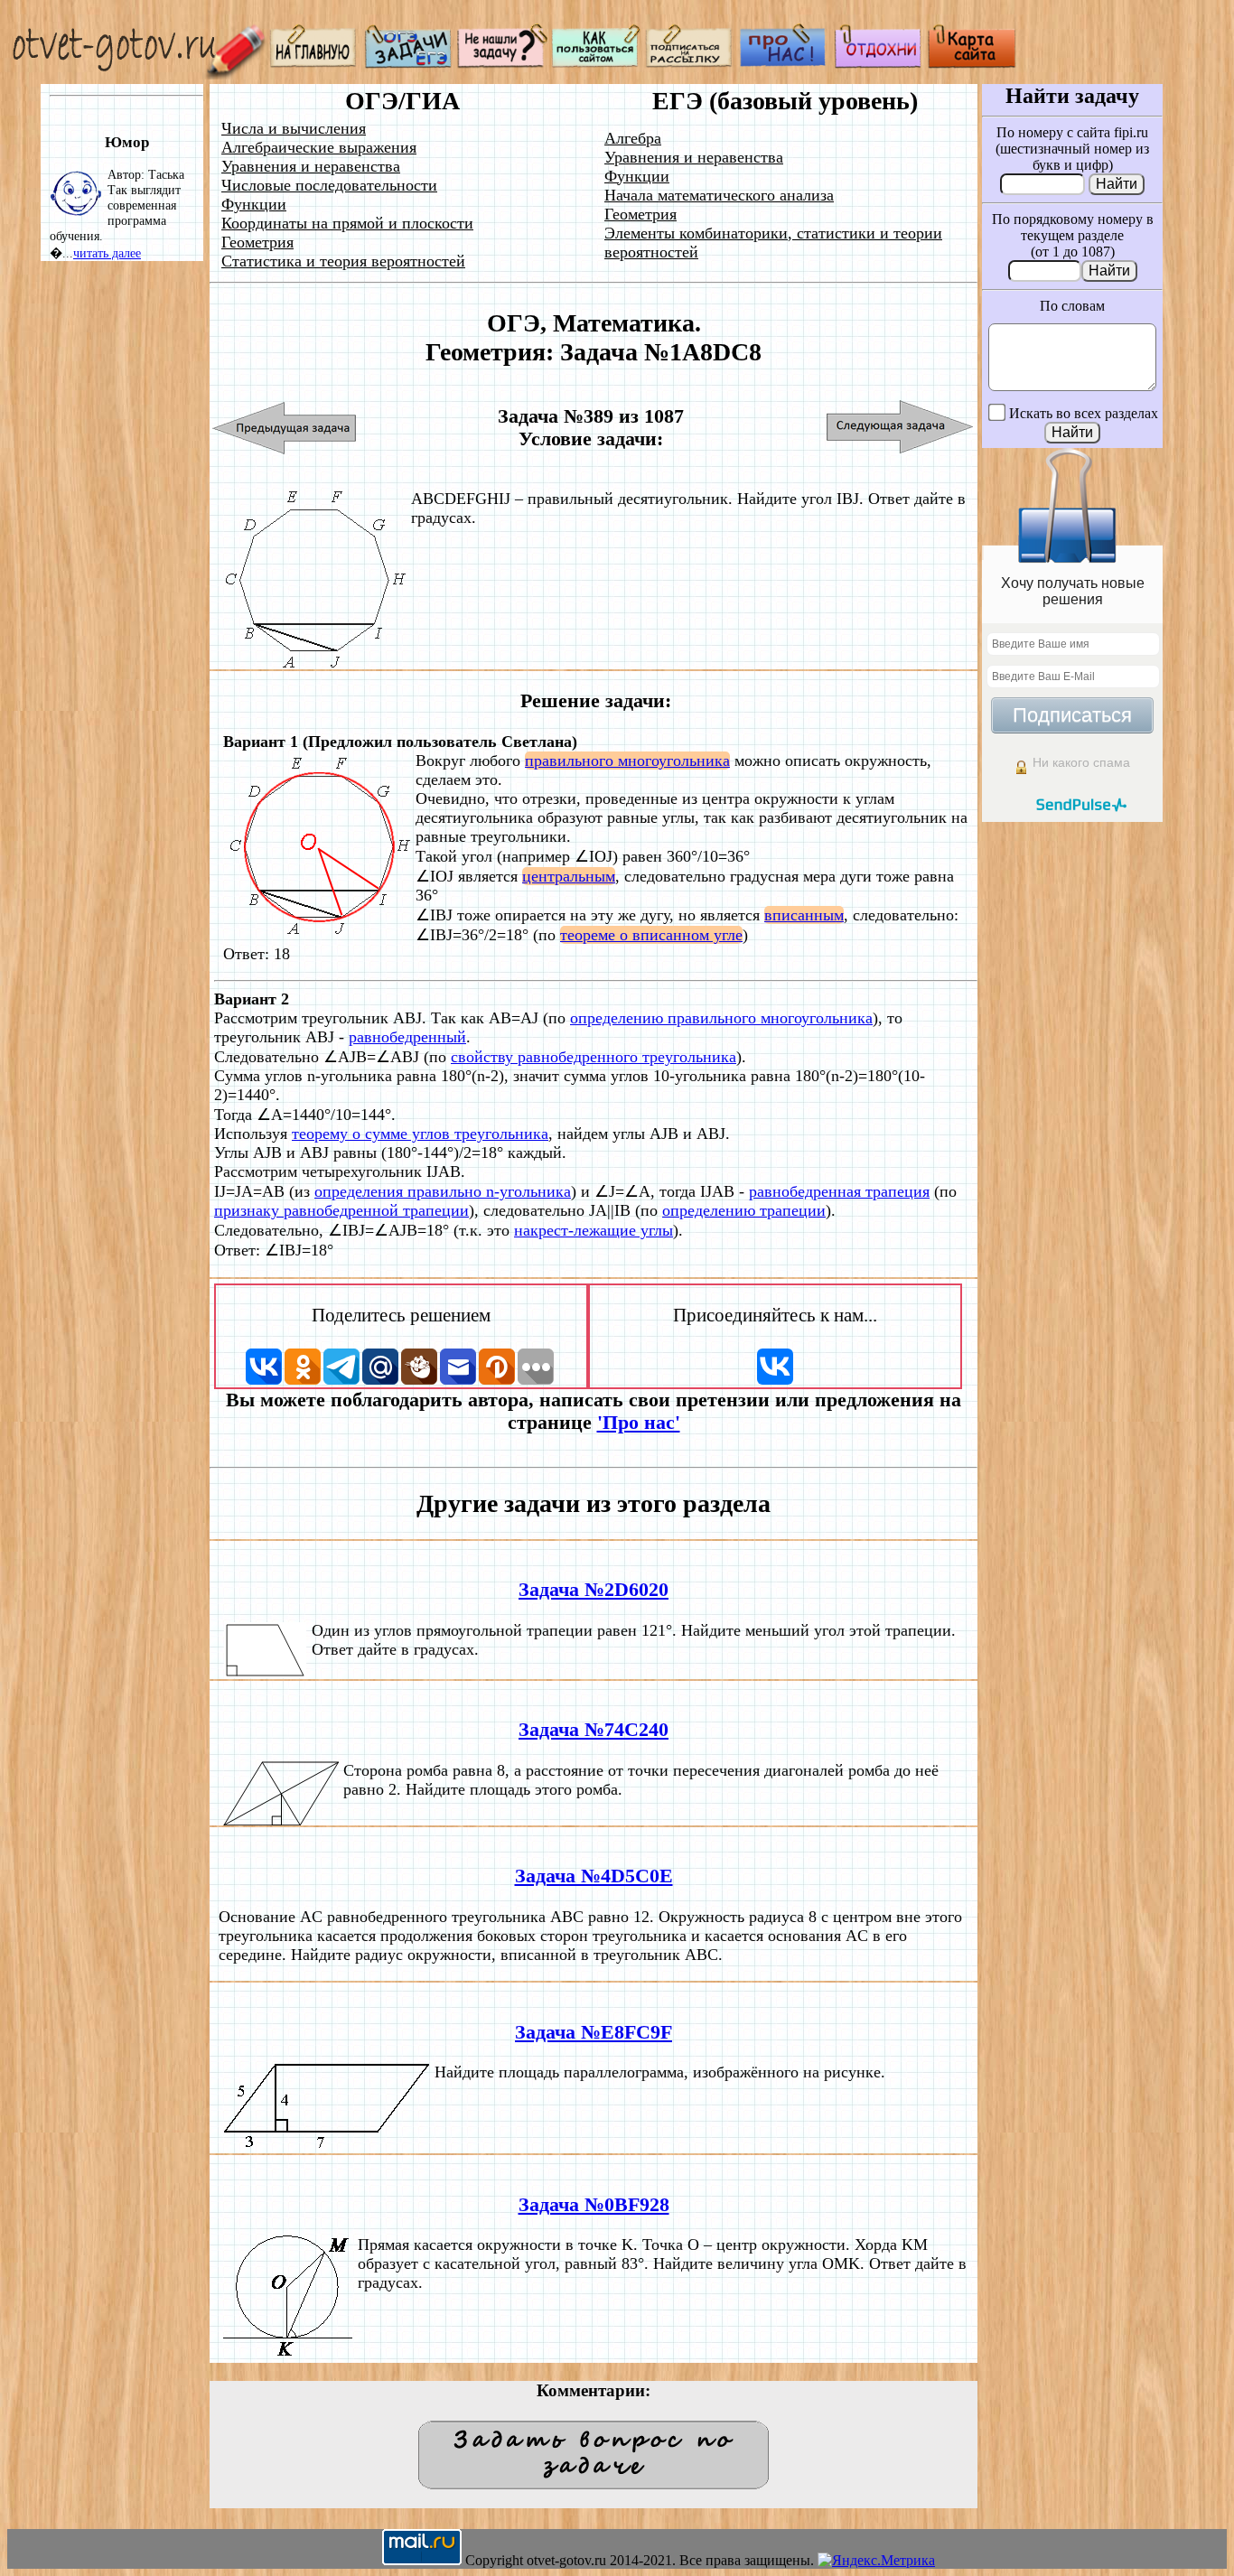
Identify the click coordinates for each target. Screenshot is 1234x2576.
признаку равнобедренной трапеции (341, 1210)
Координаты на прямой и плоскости (347, 223)
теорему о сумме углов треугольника (420, 1134)
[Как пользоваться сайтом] (596, 64)
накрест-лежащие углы (594, 1230)
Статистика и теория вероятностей (343, 261)
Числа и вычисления (294, 128)
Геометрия (257, 242)
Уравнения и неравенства (311, 166)
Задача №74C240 (594, 1730)
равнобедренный (407, 1037)
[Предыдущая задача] (285, 428)
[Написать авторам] (502, 64)
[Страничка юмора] (878, 64)
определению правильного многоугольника (721, 1018)
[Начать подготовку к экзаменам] (408, 64)
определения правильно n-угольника (443, 1191)
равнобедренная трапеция (839, 1191)
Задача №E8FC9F (594, 2032)
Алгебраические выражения (319, 147)
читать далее (107, 253)
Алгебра (633, 138)
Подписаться (1072, 715)
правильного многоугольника (627, 761)
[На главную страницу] (314, 64)
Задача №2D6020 (594, 1590)
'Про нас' (639, 1423)
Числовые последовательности (329, 185)
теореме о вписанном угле (651, 935)
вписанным (804, 915)
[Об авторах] (784, 64)
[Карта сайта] (972, 64)
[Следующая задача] (900, 428)
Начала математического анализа (719, 195)
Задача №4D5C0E (594, 1876)
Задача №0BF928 (594, 2205)
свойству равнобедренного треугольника (594, 1057)
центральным (569, 876)
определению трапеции (744, 1210)
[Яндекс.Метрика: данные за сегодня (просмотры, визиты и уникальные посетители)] (876, 2561)
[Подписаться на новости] (690, 64)
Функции (254, 204)
